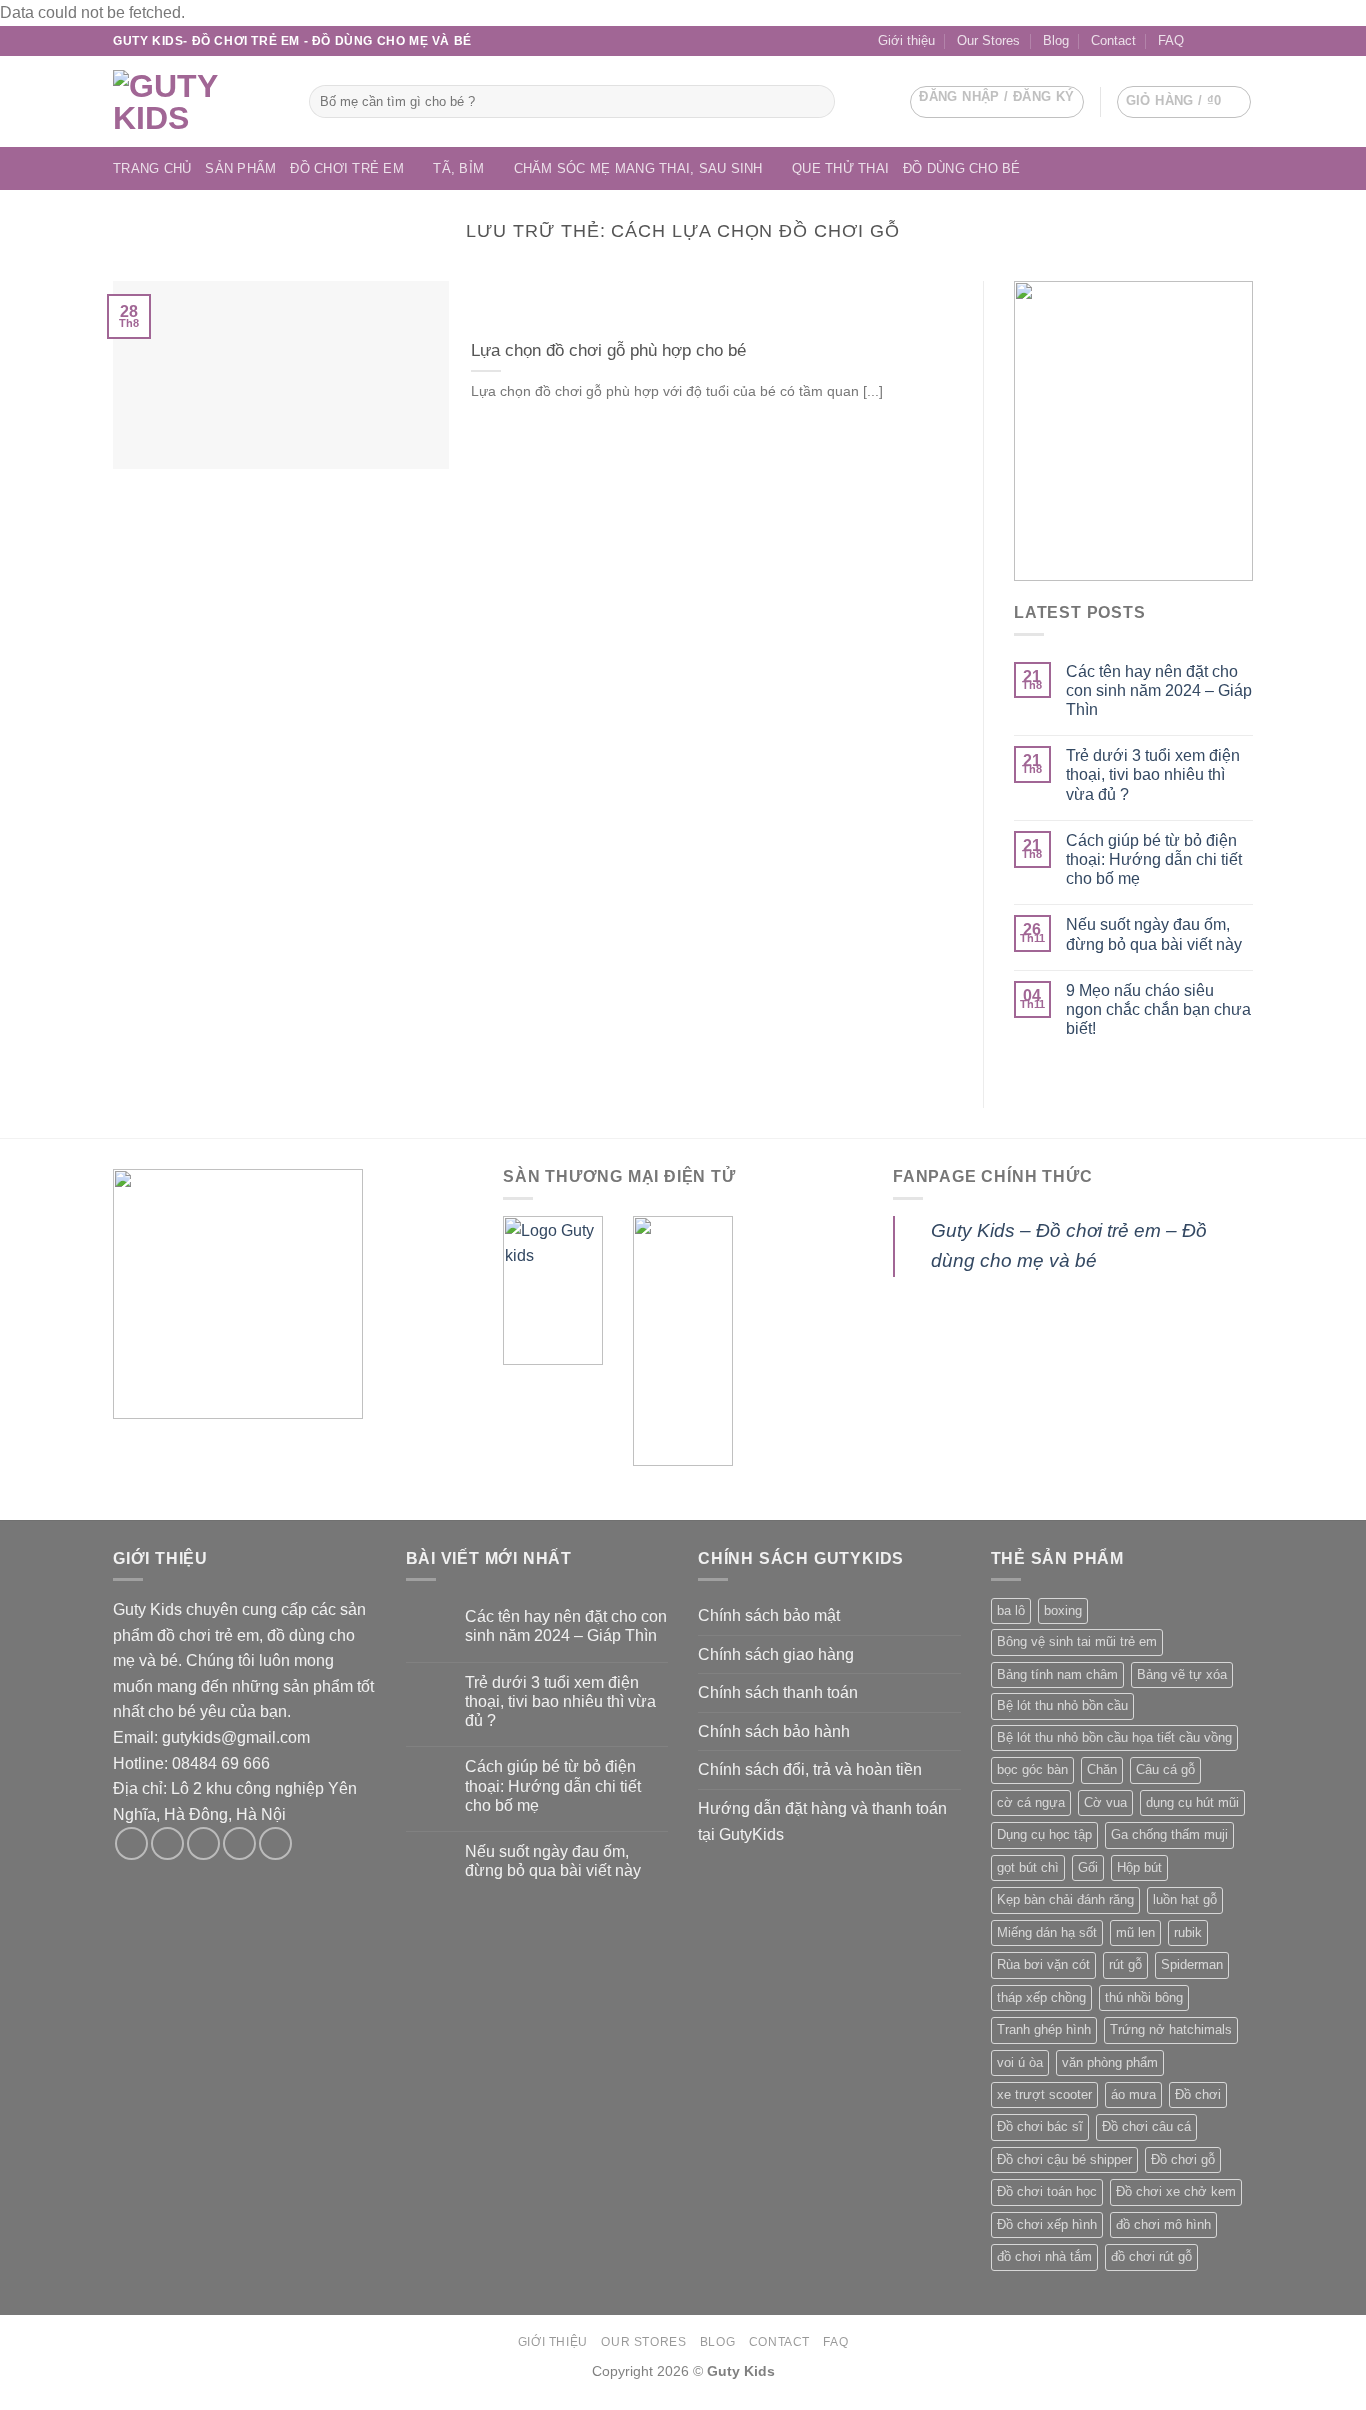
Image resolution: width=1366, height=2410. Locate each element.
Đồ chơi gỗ (1183, 2159)
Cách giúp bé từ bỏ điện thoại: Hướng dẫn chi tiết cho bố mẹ (1154, 859)
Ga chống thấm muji (1169, 1834)
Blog (1056, 40)
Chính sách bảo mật (769, 1615)
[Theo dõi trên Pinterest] (275, 1843)
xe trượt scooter (1044, 2094)
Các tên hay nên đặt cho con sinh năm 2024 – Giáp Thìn (1159, 690)
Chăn (1102, 1769)
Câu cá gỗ (1165, 1769)
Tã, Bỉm (458, 168)
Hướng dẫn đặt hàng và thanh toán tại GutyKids (822, 1821)
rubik (1188, 1932)
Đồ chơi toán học (1047, 2191)
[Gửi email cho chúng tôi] (1224, 41)
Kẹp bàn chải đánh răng (1065, 1899)
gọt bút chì (1028, 1867)
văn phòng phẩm (1110, 2062)
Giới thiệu (906, 40)
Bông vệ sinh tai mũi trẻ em (1077, 1641)
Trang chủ (152, 168)
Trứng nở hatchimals (1171, 2029)
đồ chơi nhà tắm (1044, 2256)
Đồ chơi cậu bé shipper (1064, 2159)
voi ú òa (1020, 2062)
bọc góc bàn (1032, 1769)
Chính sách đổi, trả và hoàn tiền (810, 1769)
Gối (1088, 1867)
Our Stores (988, 40)
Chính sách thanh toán (778, 1692)
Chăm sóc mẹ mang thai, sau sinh (638, 168)
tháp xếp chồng (1041, 1997)
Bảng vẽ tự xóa (1182, 1674)
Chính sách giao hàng (776, 1654)
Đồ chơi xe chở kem (1176, 2191)
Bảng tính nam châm (1057, 1674)
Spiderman (1192, 1964)
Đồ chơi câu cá (1146, 2126)
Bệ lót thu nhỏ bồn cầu (1062, 1705)
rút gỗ (1125, 1964)
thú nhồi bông (1144, 1997)
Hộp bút (1139, 1867)
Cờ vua (1105, 1802)
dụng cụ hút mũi (1192, 1802)
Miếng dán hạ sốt (1047, 1932)
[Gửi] (816, 101)
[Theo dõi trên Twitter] (203, 1843)
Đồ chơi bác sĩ (1040, 2126)
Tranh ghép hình (1044, 2029)
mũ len (1135, 1932)
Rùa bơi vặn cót (1043, 1964)
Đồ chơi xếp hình (1047, 2224)
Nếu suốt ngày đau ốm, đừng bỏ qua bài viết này (1154, 934)
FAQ (1171, 40)
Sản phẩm (240, 168)
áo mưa (1133, 2094)
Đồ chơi (1198, 2094)
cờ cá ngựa (1031, 1802)
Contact (1113, 40)
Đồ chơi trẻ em (347, 168)
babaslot (3, 2407)
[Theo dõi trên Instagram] (167, 1843)
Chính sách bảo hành (774, 1731)
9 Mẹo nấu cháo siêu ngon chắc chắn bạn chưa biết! (1158, 1009)
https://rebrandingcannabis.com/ (10, 2407)
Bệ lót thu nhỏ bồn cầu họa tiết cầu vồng (1114, 1737)
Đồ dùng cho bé (962, 168)
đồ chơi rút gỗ (1151, 2256)
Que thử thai (840, 168)
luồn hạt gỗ (1185, 1899)
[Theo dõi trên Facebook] (1205, 41)
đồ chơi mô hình (1163, 2224)
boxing (1063, 1610)
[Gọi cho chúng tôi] (1243, 41)
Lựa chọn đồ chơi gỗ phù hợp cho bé (608, 350)
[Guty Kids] (196, 102)
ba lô (1011, 1610)
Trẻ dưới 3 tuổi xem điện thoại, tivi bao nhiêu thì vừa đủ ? (1153, 774)
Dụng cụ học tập (1044, 1834)
